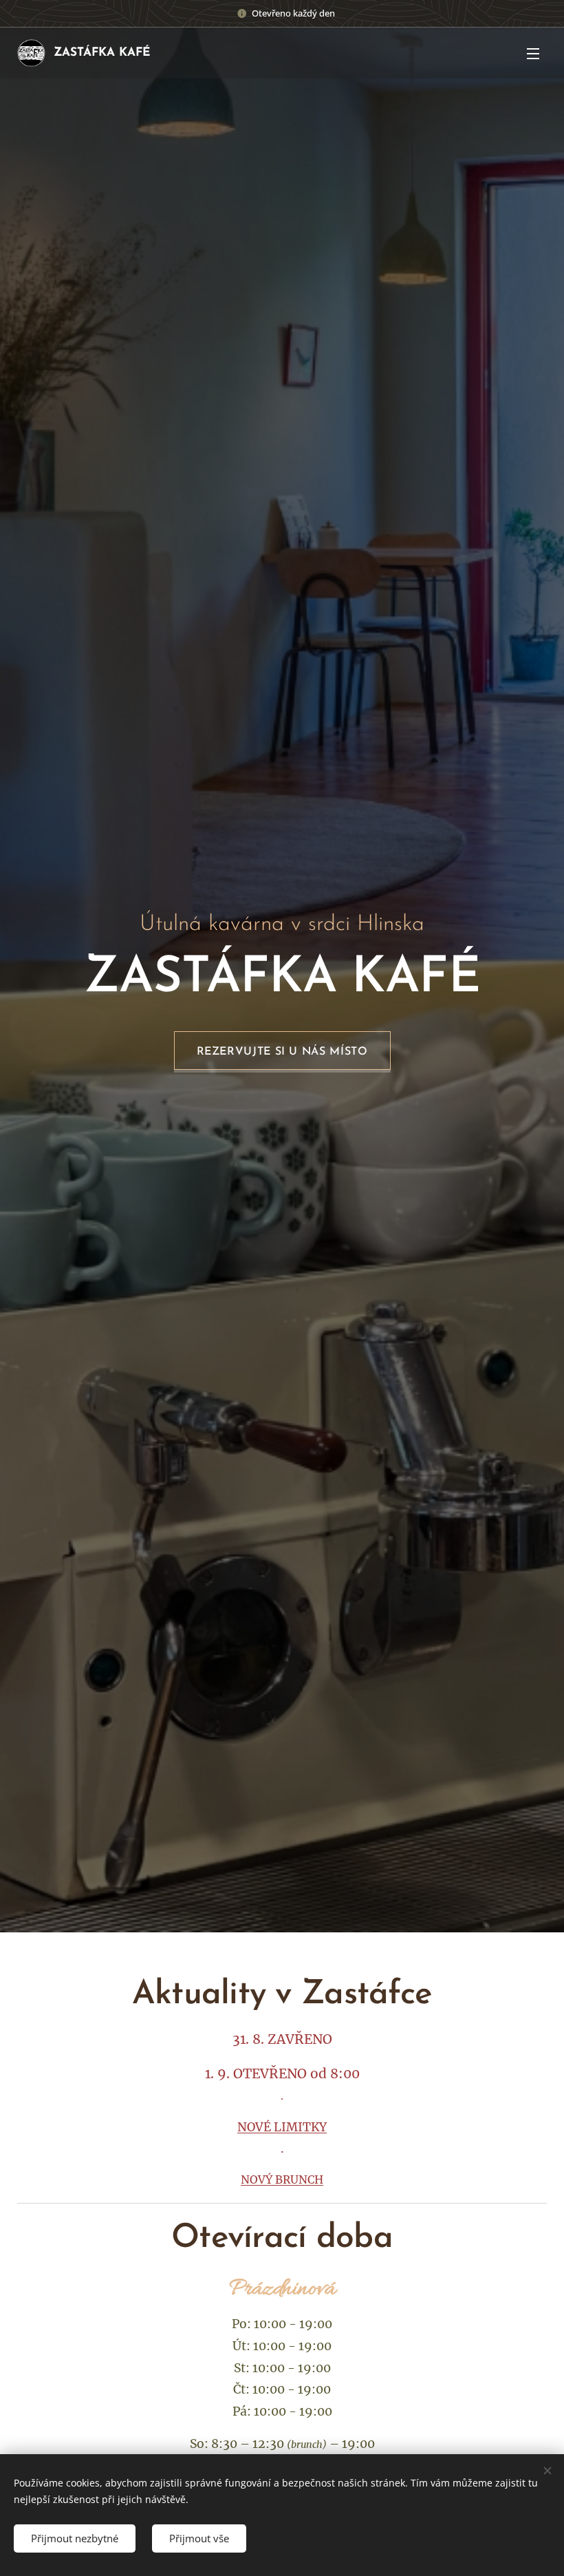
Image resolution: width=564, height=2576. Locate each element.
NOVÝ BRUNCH (282, 2179)
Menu (533, 53)
